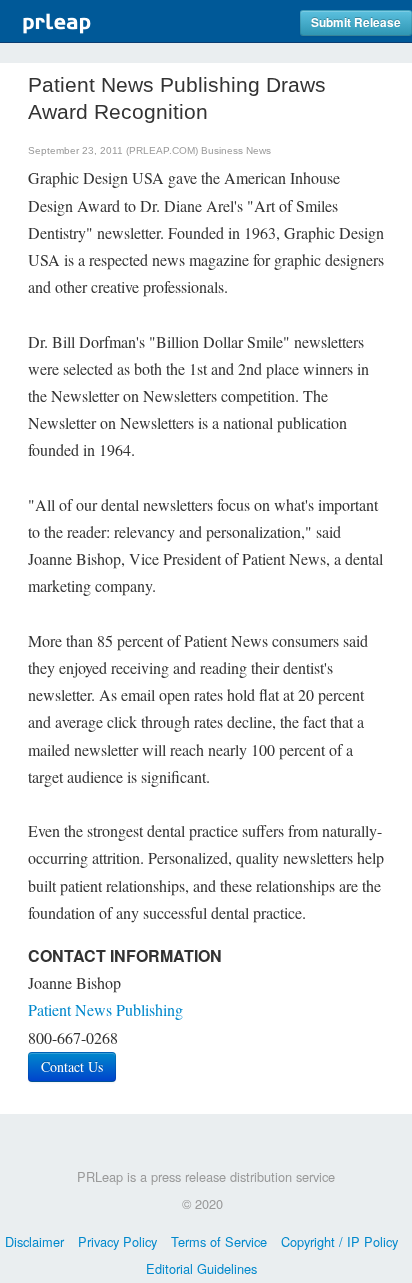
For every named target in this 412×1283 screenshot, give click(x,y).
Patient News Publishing (105, 1009)
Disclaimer (34, 1241)
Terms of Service (219, 1241)
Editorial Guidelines (201, 1268)
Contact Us (72, 1066)
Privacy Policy (117, 1241)
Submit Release (356, 22)
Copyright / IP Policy (339, 1241)
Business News (236, 150)
